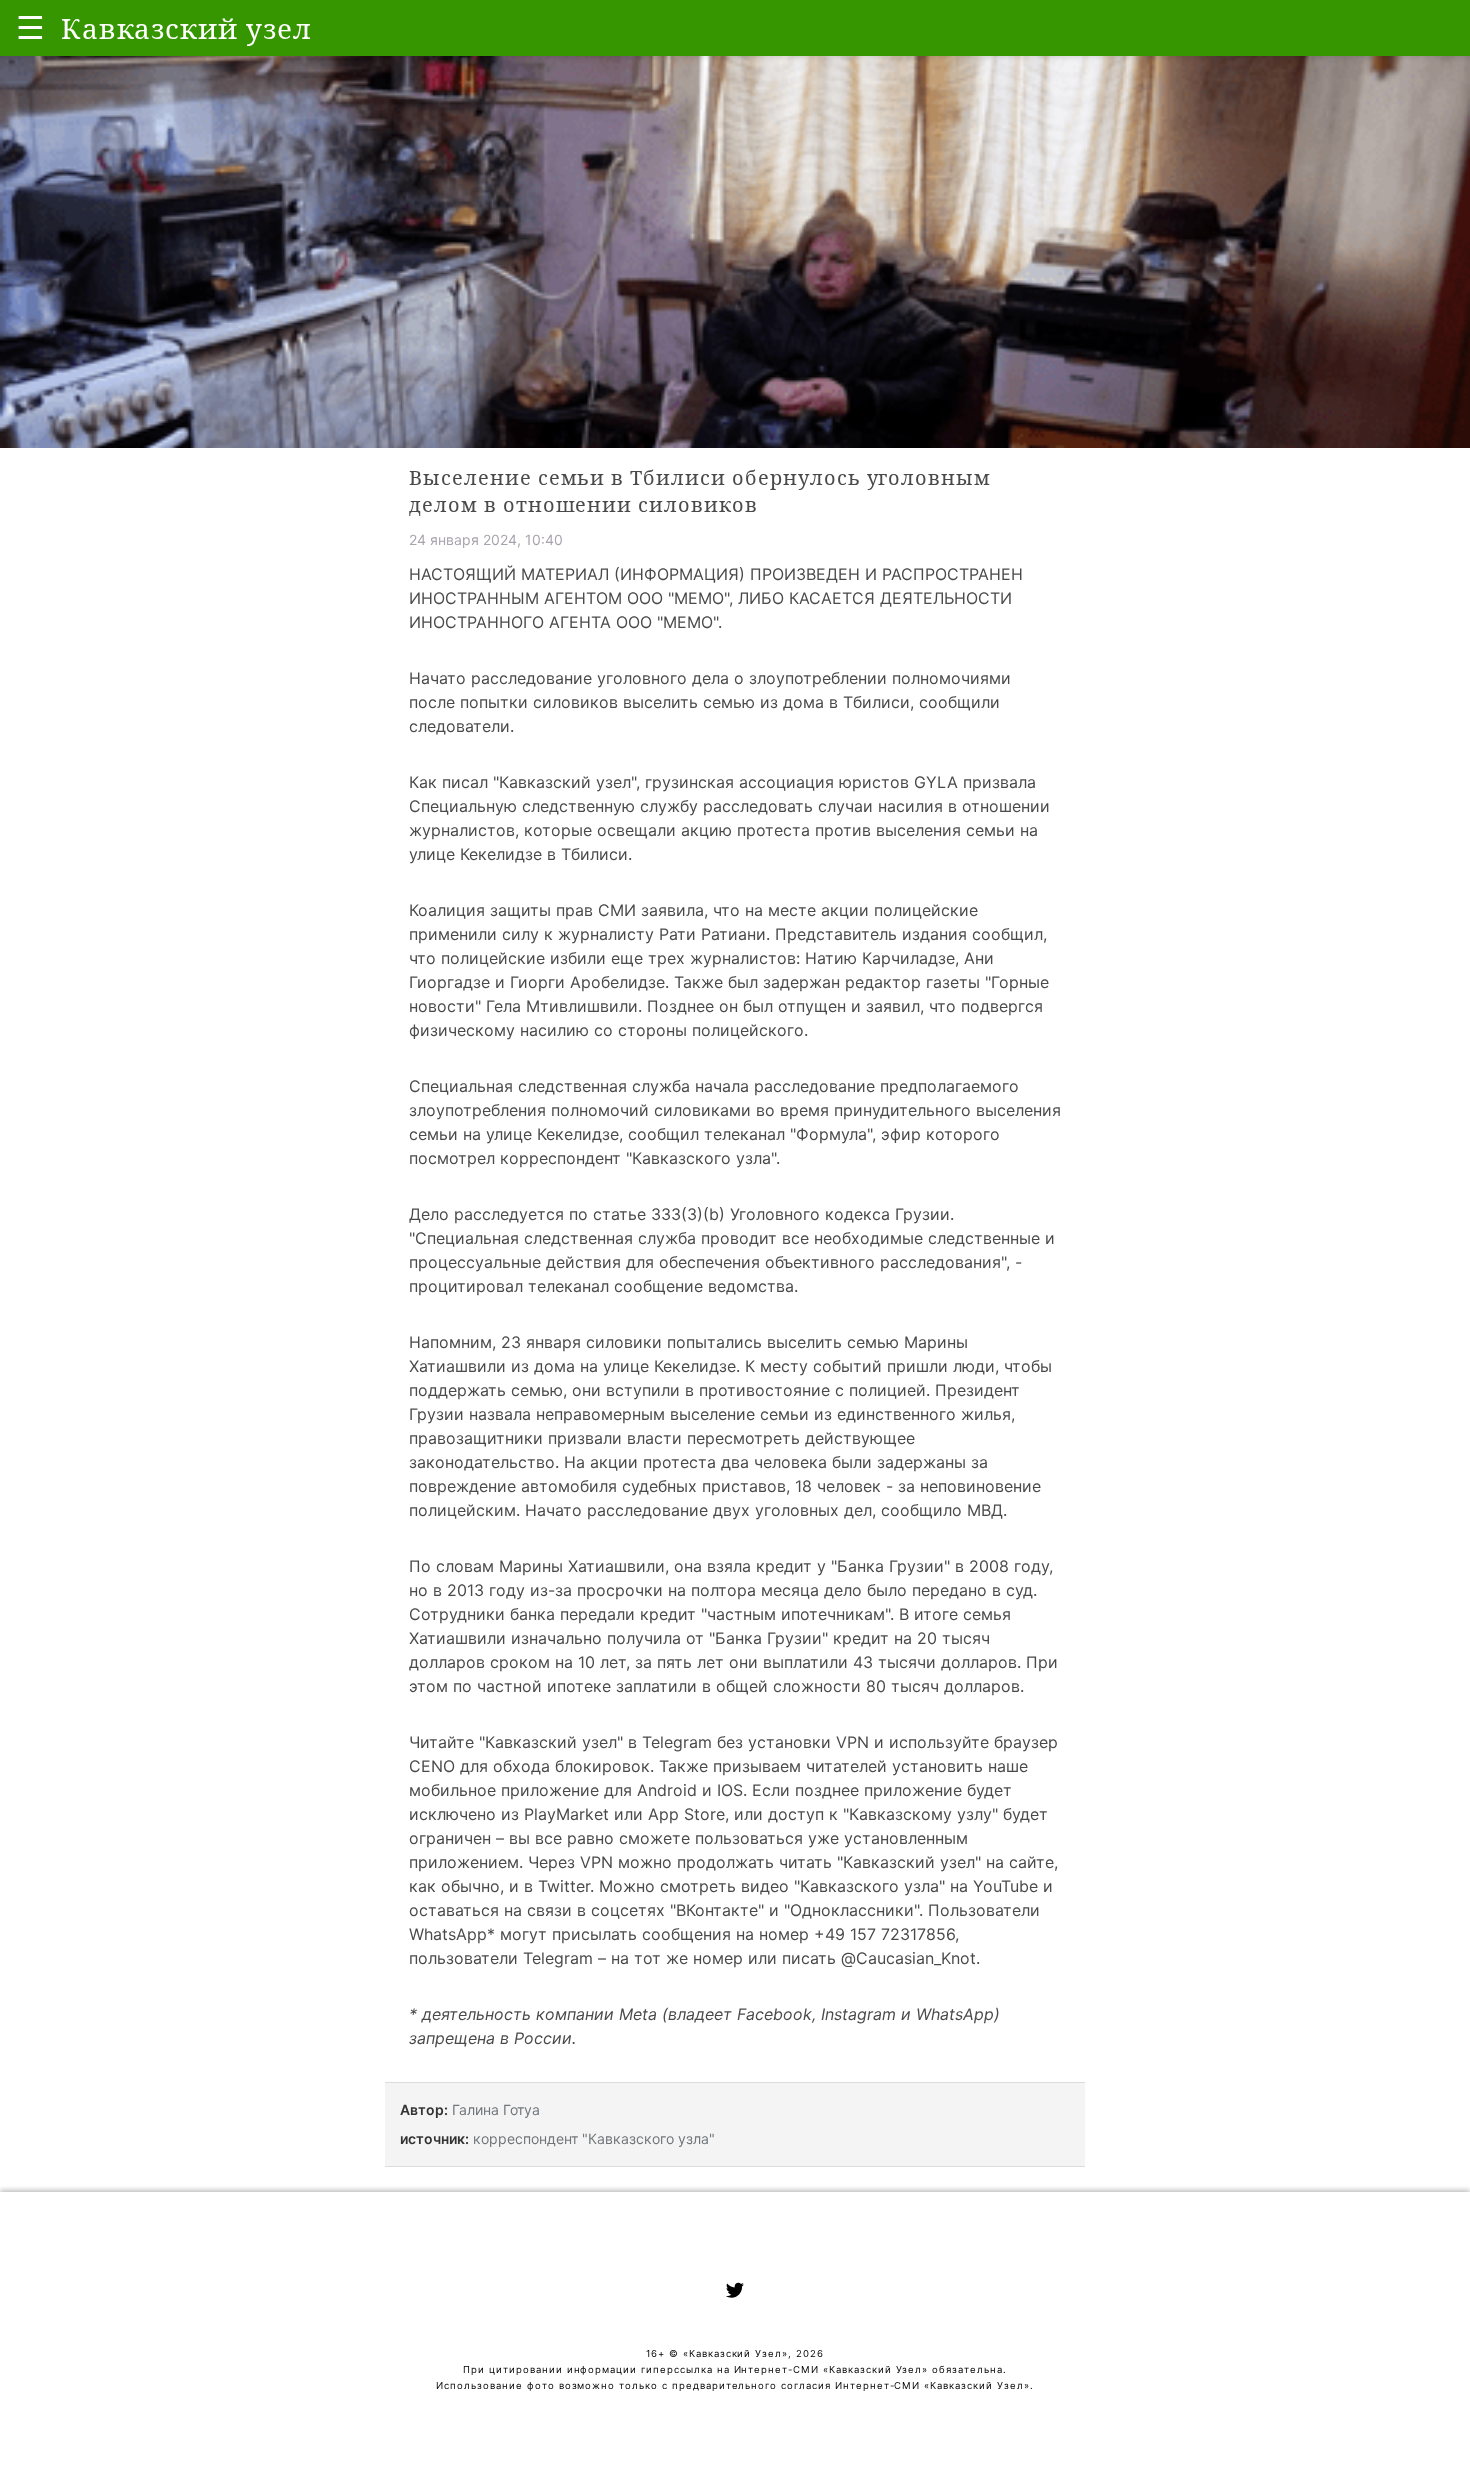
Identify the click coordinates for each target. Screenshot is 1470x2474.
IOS (730, 1790)
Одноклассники (852, 1910)
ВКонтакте (717, 1910)
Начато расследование (616, 1510)
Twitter (564, 1886)
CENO (432, 1766)
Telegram (677, 1742)
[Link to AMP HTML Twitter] (735, 2293)
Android (667, 1790)
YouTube (1005, 1886)
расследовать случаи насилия (823, 806)
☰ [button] (30, 27)
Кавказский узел (565, 782)
